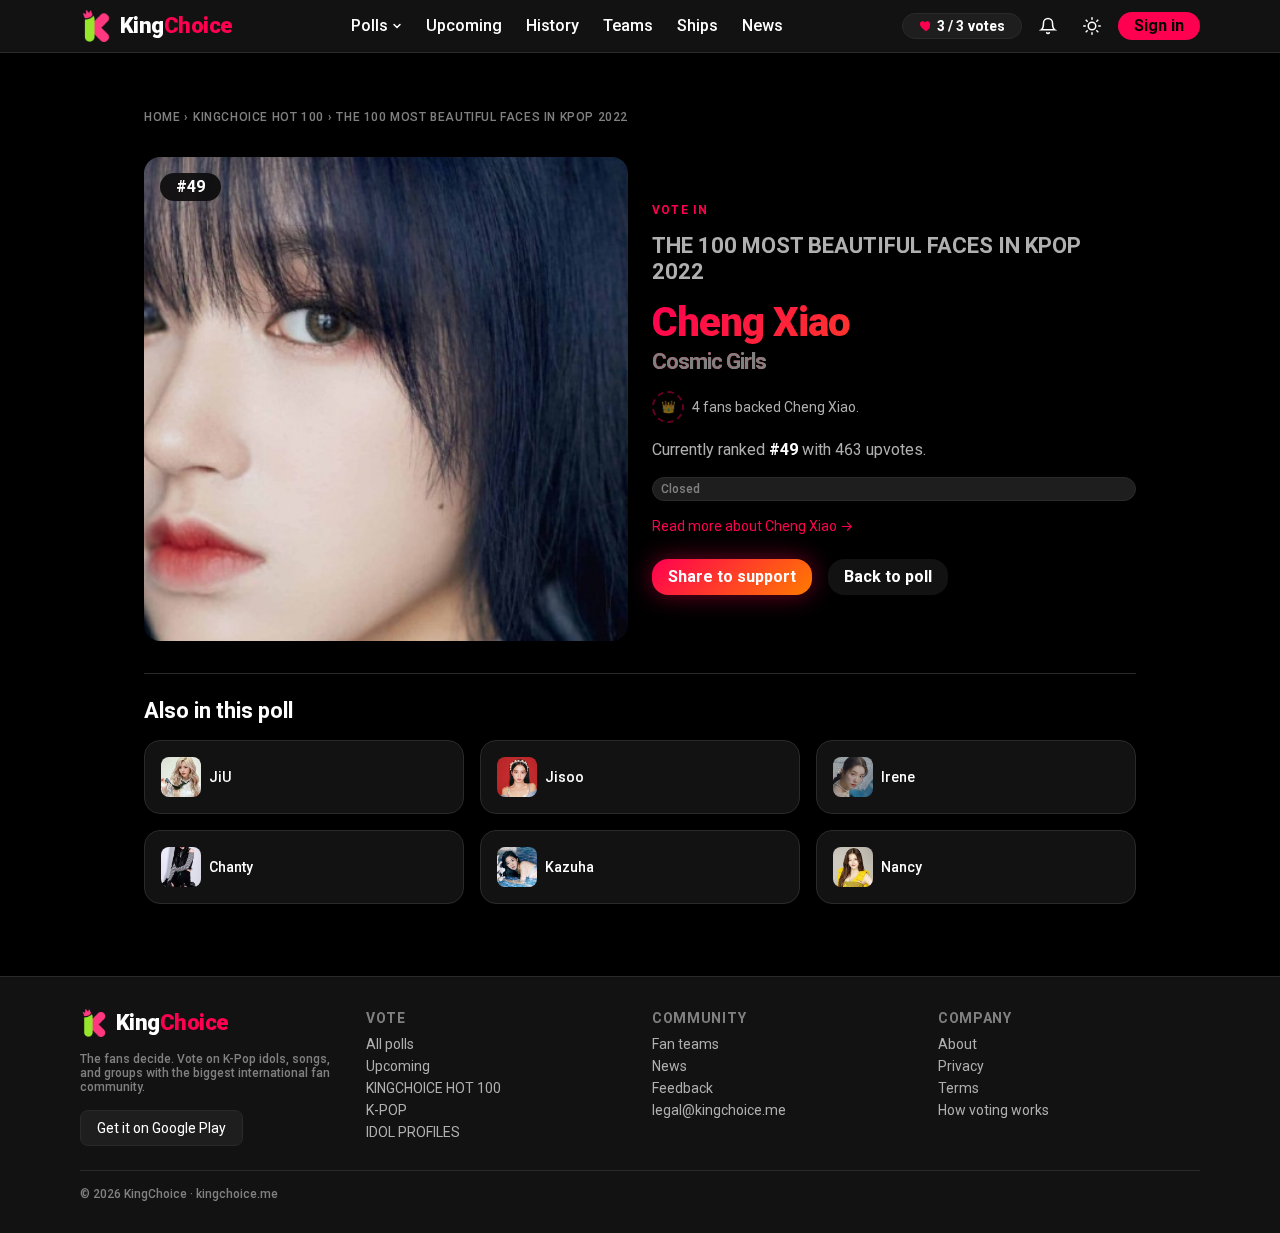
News (762, 25)
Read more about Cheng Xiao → (752, 526)
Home (162, 117)
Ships (697, 25)
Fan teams (685, 1044)
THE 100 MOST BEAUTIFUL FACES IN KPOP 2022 (482, 117)
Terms (958, 1088)
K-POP (386, 1110)
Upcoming (464, 25)
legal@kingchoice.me (719, 1110)
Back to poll (888, 576)
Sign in (1159, 25)
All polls (390, 1044)
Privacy (961, 1066)
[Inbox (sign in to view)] (1048, 26)
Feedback (682, 1088)
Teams (628, 25)
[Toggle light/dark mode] (1092, 26)
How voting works (993, 1110)
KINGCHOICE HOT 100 (258, 117)
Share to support (732, 576)
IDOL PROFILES (413, 1132)
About (957, 1044)
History (552, 25)
